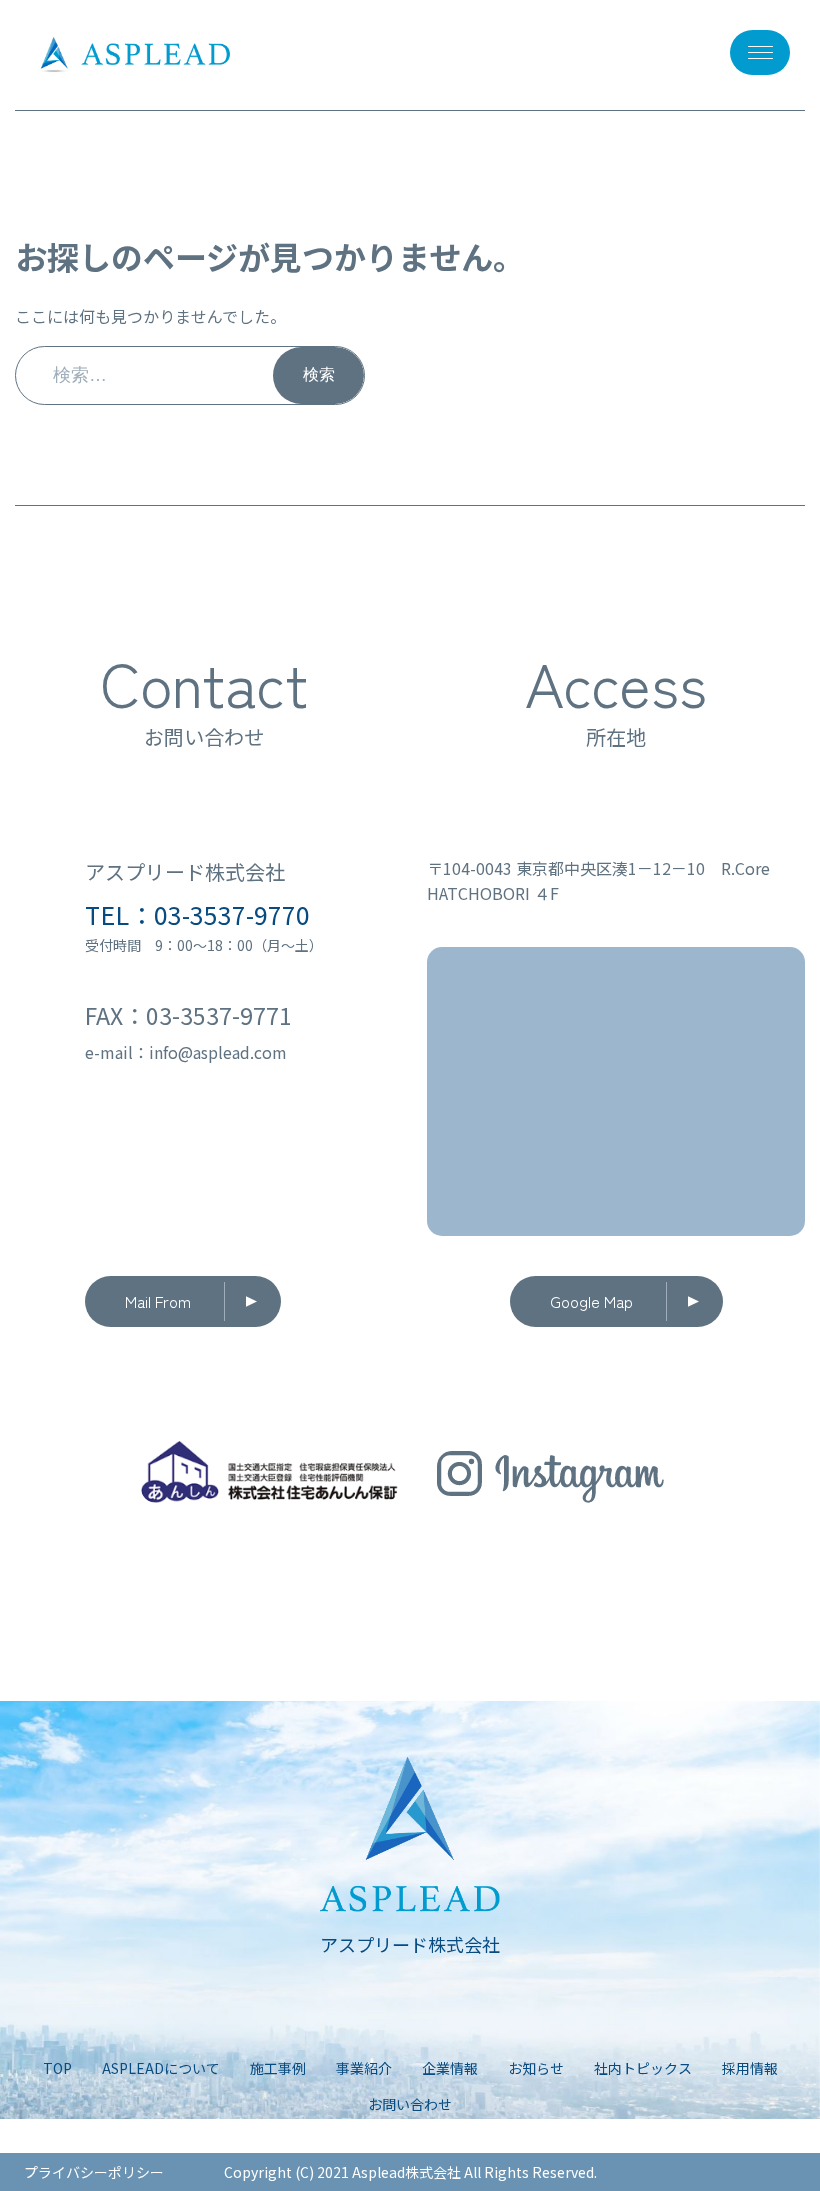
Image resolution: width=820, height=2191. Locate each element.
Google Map (591, 1301)
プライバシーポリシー (94, 2172)
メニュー (760, 52)
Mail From (158, 1301)
